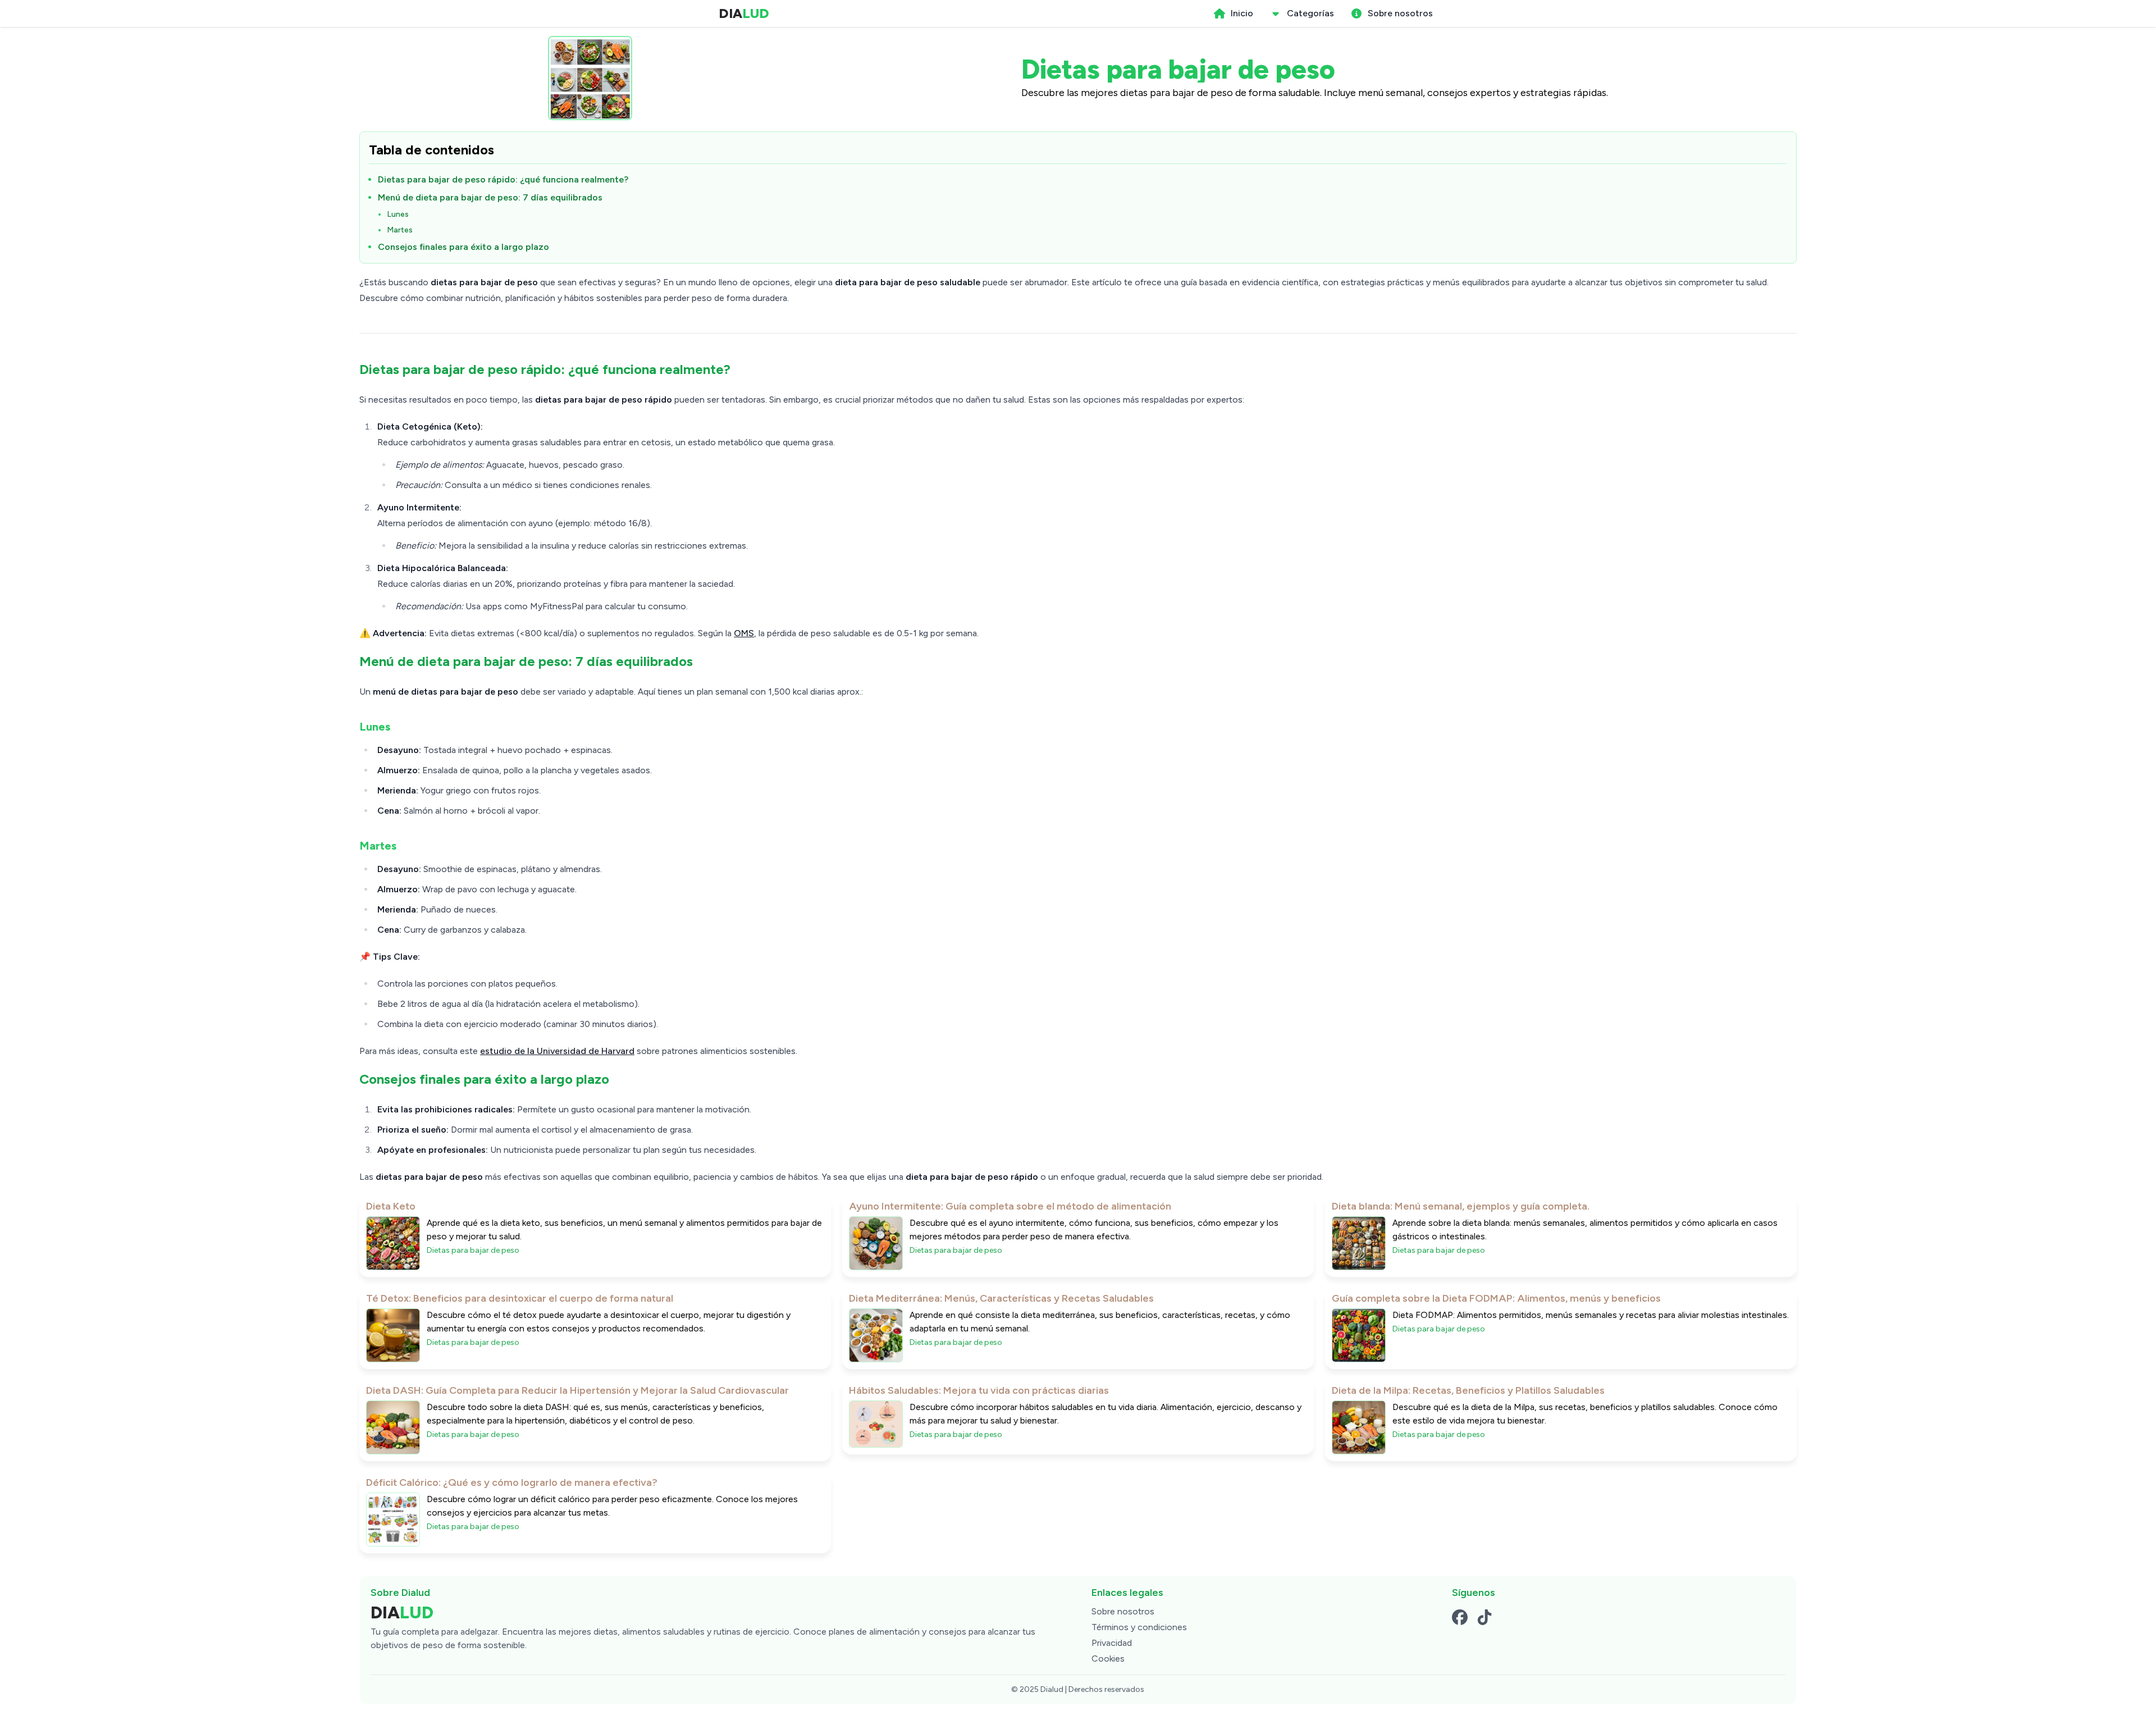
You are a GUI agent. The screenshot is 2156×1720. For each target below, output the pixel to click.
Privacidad (1112, 1643)
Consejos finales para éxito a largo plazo (463, 247)
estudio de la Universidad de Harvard (557, 1051)
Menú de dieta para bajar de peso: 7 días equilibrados (490, 197)
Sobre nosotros (1123, 1611)
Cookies (1108, 1659)
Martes (400, 230)
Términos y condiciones (1139, 1627)
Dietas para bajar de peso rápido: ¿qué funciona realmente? (503, 179)
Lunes (398, 214)
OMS (744, 633)
